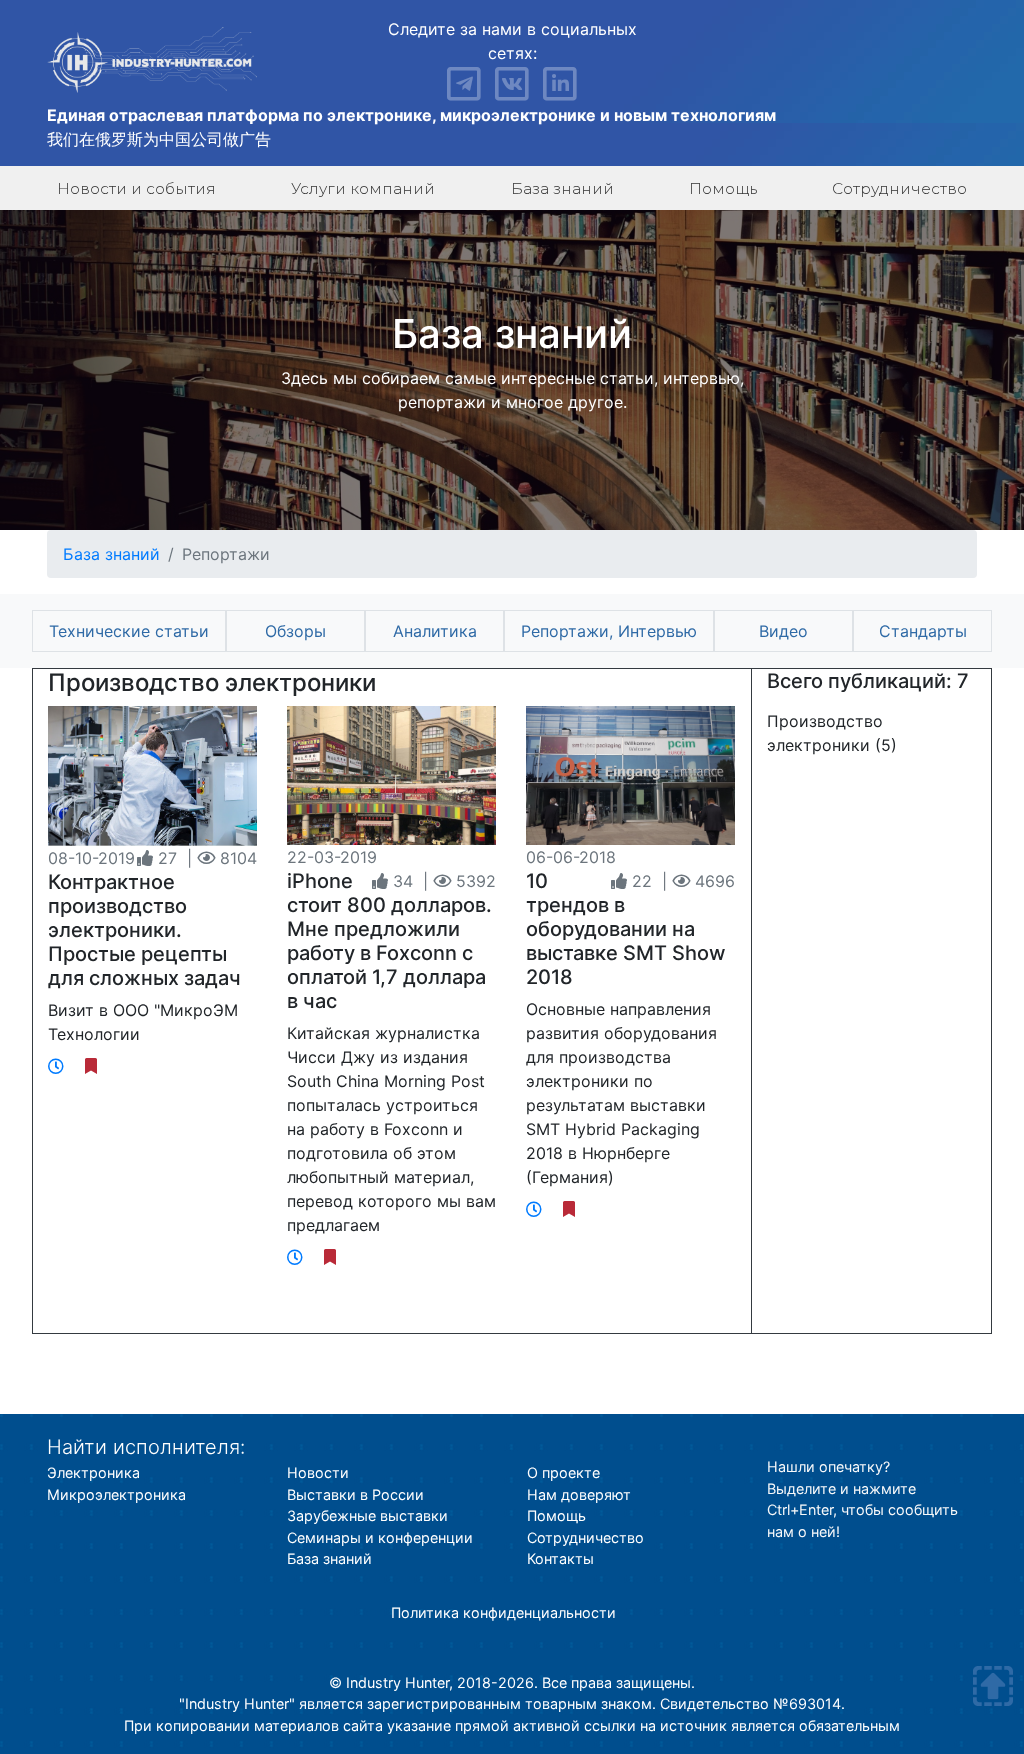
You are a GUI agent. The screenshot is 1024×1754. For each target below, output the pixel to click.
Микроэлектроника (116, 1494)
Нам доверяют (579, 1494)
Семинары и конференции (380, 1537)
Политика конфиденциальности (503, 1612)
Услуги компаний (363, 188)
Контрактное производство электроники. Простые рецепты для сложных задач (144, 930)
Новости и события (136, 188)
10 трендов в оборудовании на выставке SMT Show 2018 (626, 929)
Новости (318, 1472)
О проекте (563, 1472)
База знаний (562, 188)
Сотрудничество (899, 188)
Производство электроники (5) (832, 733)
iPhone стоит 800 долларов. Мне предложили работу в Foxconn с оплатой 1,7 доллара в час (389, 941)
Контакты (560, 1558)
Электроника (93, 1472)
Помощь (723, 188)
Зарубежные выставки (367, 1515)
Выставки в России (355, 1494)
